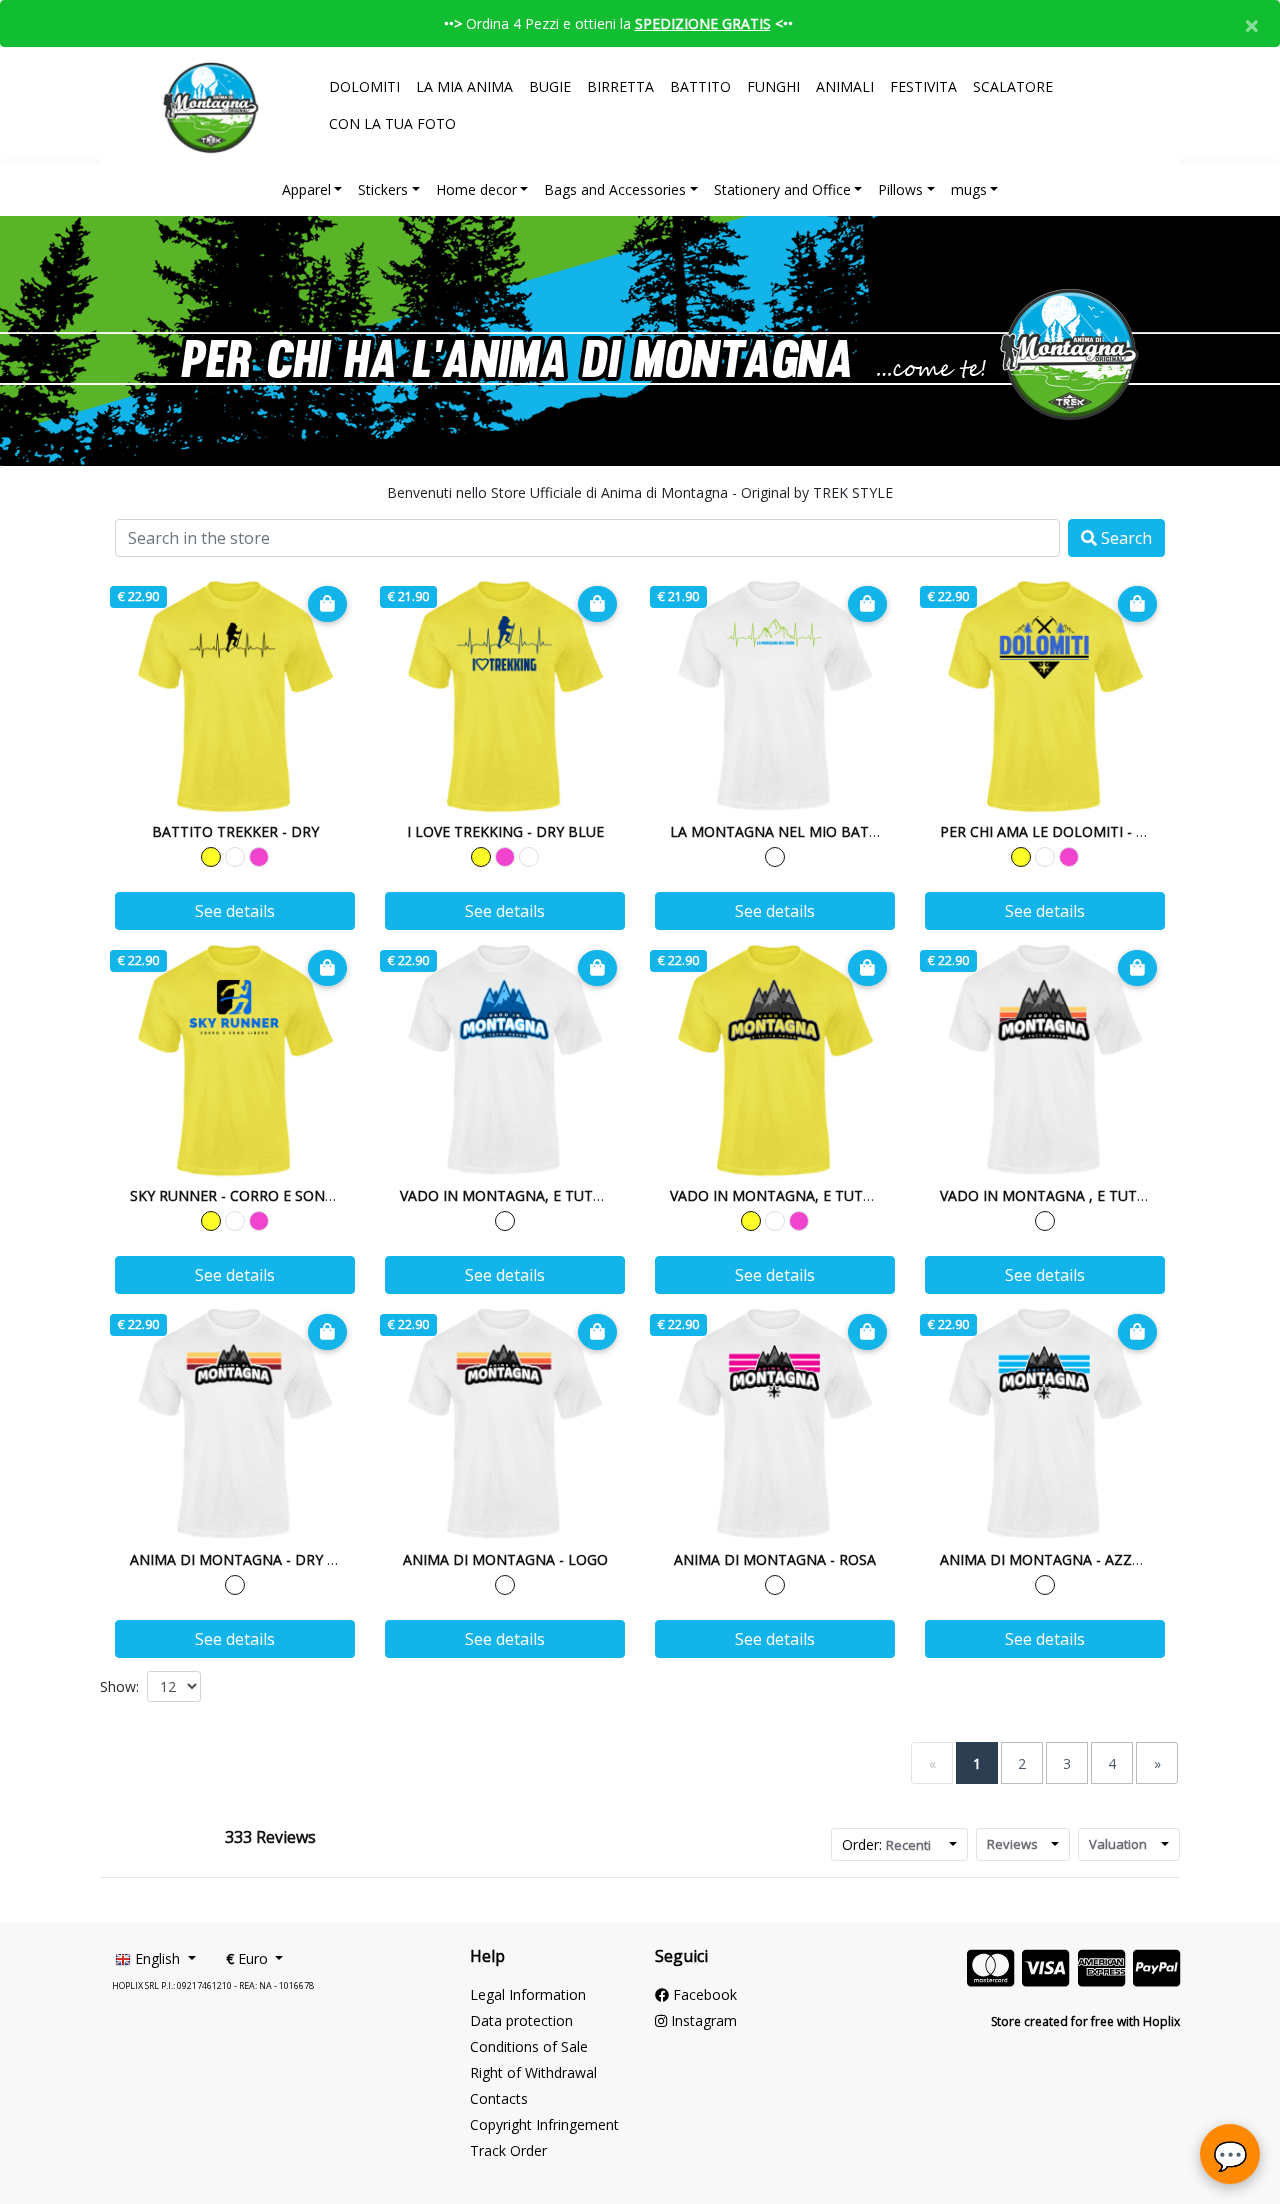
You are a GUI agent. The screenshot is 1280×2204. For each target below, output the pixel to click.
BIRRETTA (620, 86)
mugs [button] (969, 189)
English (157, 1958)
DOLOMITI (364, 86)
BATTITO (700, 86)
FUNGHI (773, 86)
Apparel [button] (306, 189)
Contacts (499, 2098)
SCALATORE (1013, 86)
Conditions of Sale (529, 2046)
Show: (119, 1686)
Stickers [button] (383, 189)
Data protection (521, 2020)
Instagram (702, 2020)
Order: (886, 1844)
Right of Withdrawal (533, 2072)
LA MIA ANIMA (464, 86)
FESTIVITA (923, 86)
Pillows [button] (900, 189)
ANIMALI (845, 86)
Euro (249, 1958)
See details (235, 911)
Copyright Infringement (544, 2124)
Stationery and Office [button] (782, 189)
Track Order (508, 2150)
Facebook (703, 1994)
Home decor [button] (476, 189)
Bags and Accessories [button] (615, 189)
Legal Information (528, 1994)
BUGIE (550, 86)
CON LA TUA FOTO (392, 123)
